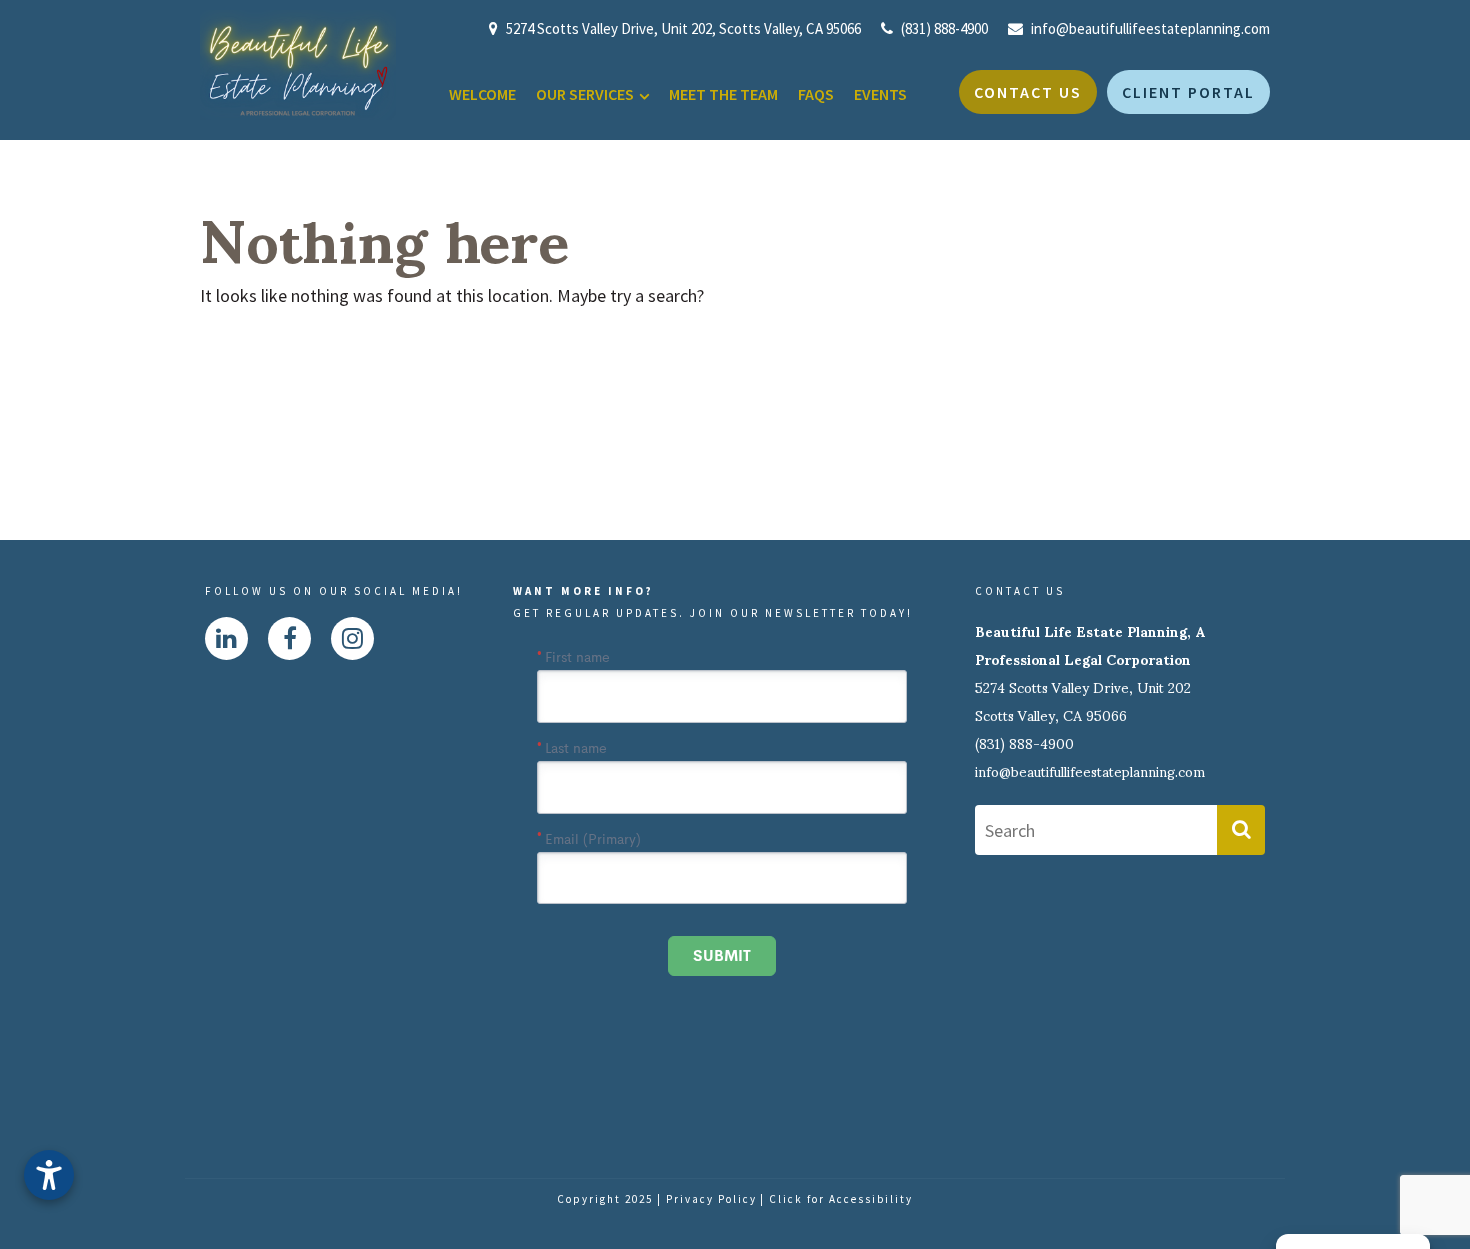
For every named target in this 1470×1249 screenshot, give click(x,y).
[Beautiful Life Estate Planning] (298, 63)
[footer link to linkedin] (226, 638)
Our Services (585, 94)
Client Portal (1188, 92)
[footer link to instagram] (352, 638)
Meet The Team (723, 94)
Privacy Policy (711, 1199)
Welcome (482, 94)
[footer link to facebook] (290, 638)
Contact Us (1028, 92)
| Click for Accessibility (836, 1199)
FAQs (816, 94)
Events (880, 94)
